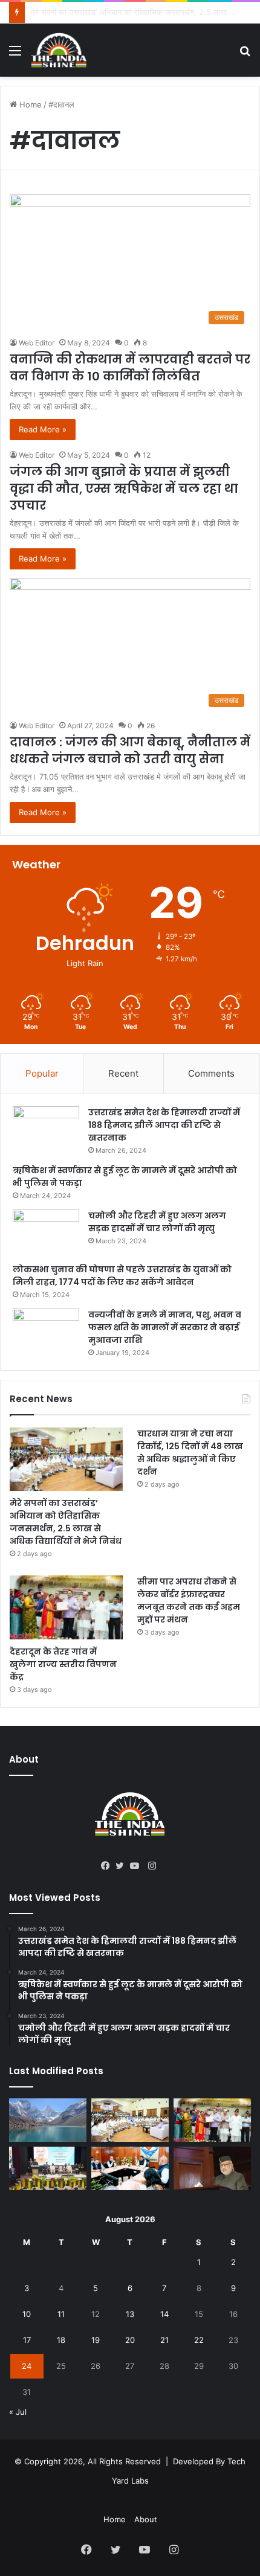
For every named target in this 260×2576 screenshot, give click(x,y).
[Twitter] (123, 1866)
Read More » (43, 429)
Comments (211, 1073)
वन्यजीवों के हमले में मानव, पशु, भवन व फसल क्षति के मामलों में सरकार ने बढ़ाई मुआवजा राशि (165, 1327)
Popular (42, 1073)
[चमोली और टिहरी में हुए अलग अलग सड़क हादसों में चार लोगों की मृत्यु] (46, 1232)
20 (130, 2340)
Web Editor (37, 343)
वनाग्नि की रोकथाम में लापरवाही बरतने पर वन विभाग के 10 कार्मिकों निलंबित (130, 368)
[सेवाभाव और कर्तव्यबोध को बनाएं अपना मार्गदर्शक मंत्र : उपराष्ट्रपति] (48, 2168)
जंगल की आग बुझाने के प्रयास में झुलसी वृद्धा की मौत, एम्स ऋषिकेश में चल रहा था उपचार (124, 489)
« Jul (18, 2412)
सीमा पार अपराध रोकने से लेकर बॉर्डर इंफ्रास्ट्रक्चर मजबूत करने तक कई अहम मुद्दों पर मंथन (189, 1600)
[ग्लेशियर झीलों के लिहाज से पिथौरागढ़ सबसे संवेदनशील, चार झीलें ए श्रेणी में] (48, 2120)
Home (29, 104)
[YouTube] (137, 1866)
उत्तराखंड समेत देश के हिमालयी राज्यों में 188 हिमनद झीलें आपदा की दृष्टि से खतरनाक (164, 1125)
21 (164, 2340)
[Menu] (15, 55)
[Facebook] (108, 1866)
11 (61, 2314)
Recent (123, 1073)
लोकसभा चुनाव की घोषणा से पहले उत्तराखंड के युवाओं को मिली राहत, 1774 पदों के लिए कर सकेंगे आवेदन (122, 1276)
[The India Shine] (59, 50)
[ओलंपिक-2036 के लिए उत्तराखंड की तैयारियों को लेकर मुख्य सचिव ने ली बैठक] (130, 2168)
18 (61, 2340)
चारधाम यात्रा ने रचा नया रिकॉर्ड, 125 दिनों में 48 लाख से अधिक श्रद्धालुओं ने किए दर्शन (190, 1453)
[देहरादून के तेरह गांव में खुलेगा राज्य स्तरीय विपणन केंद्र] (66, 1607)
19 (96, 2340)
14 (164, 2314)
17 (27, 2340)
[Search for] (245, 55)
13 (130, 2314)
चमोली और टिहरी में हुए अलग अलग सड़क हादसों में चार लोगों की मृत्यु (157, 1222)
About (146, 2519)
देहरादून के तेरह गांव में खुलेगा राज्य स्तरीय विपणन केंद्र (63, 1664)
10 (27, 2314)
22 (199, 2340)
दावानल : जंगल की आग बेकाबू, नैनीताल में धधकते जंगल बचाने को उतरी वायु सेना (130, 751)
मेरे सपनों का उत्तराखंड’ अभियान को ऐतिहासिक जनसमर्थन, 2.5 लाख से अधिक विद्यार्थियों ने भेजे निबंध (66, 1522)
